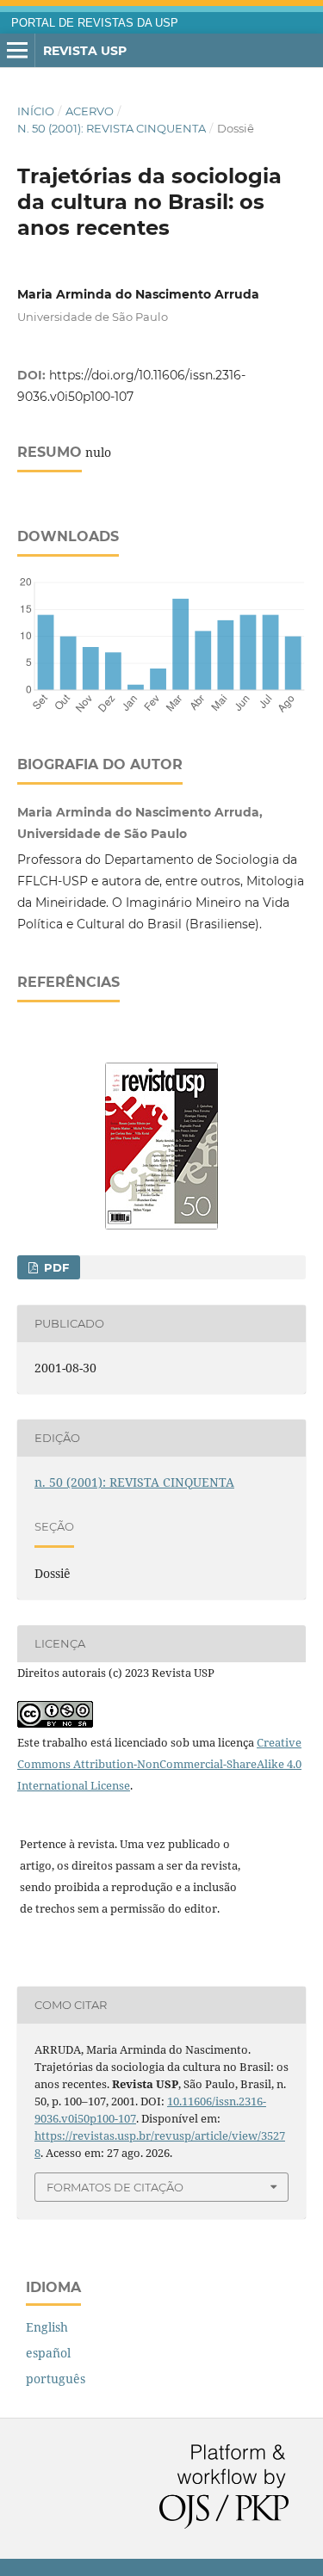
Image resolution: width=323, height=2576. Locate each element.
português (56, 2379)
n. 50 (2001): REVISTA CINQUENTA (112, 128)
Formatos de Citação (115, 2187)
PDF (55, 1267)
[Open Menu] (17, 51)
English (47, 2327)
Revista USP (85, 51)
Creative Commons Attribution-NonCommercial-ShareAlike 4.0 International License (159, 1764)
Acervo (90, 111)
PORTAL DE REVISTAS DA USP (95, 23)
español (48, 2353)
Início (36, 111)
